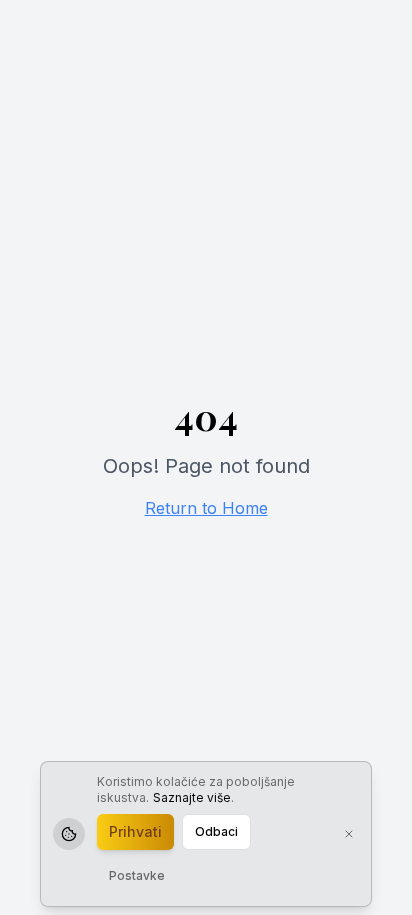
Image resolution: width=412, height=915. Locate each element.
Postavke (137, 875)
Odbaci (216, 831)
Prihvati (135, 831)
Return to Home (206, 508)
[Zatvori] (349, 834)
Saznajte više (192, 797)
